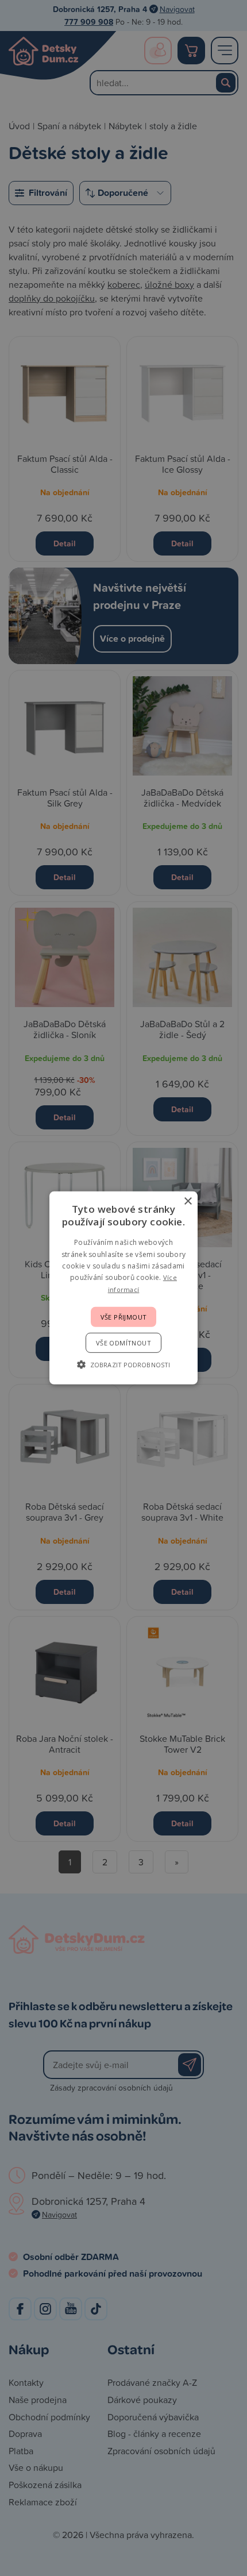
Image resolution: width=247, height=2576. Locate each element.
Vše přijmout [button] (124, 1317)
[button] (123, 1364)
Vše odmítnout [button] (123, 1343)
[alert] (123, 1288)
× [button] (188, 1202)
